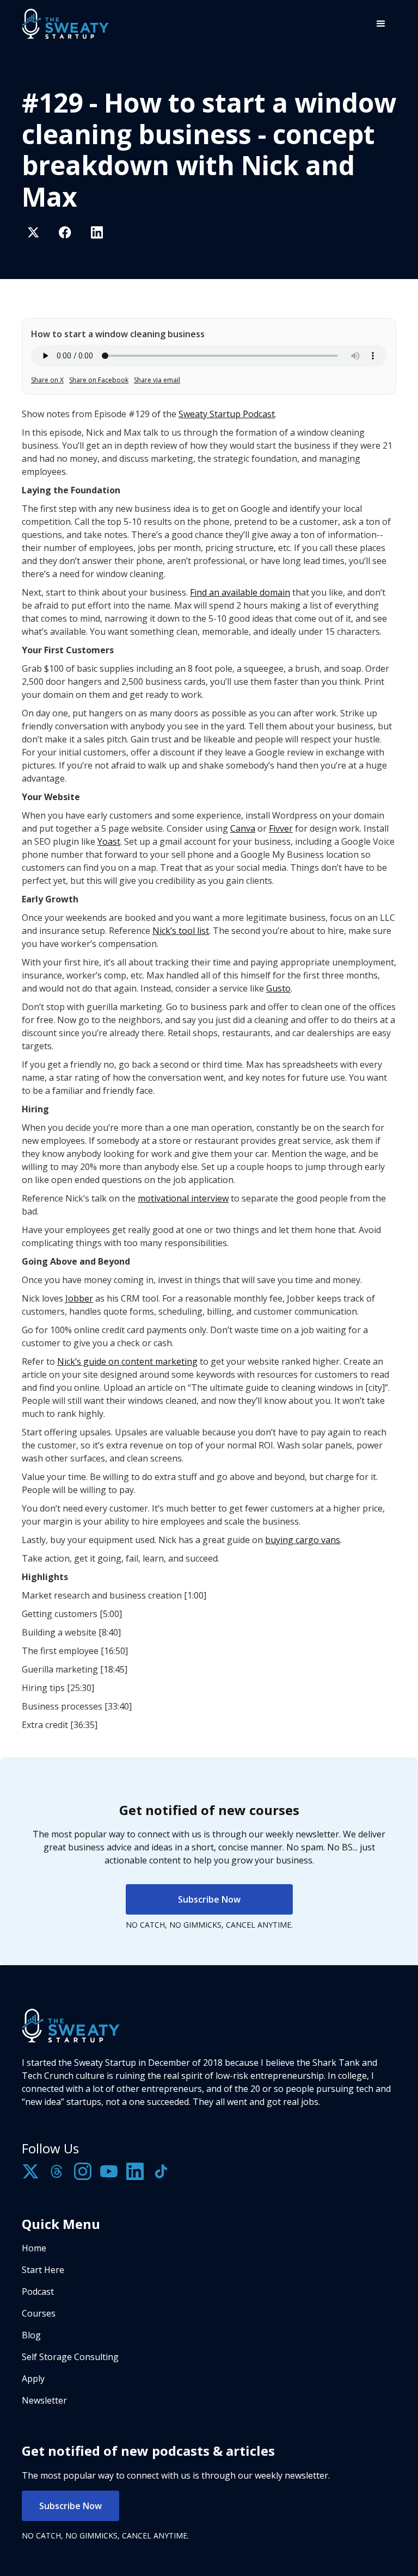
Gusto (278, 988)
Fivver (281, 828)
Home (34, 2248)
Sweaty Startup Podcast (227, 414)
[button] (381, 24)
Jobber (79, 1298)
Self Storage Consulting (70, 2357)
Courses (39, 2313)
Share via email (157, 380)
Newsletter (44, 2400)
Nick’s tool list (181, 931)
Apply (33, 2379)
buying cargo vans (303, 1540)
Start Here (43, 2270)
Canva (243, 828)
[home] (65, 24)
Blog (31, 2335)
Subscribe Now (209, 1899)
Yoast (109, 841)
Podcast (38, 2292)
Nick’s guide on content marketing (127, 1361)
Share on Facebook (99, 380)
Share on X (47, 380)
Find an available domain (240, 592)
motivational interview (183, 1198)
